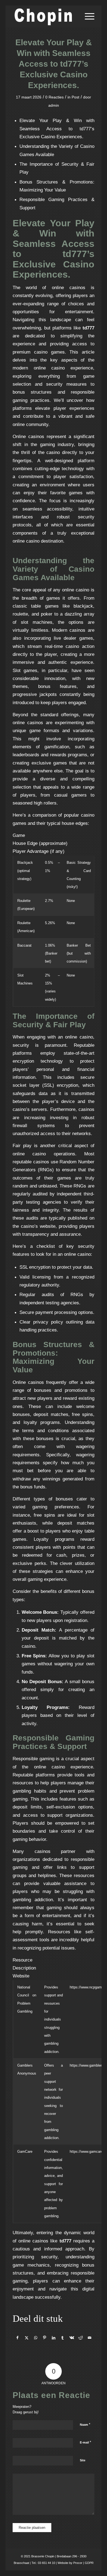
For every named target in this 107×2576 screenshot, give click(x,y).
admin (54, 105)
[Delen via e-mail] (90, 2338)
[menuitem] (87, 16)
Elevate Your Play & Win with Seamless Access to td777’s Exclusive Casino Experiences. (57, 129)
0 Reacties (54, 97)
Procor (78, 2563)
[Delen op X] (27, 2338)
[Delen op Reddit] (81, 2338)
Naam (85, 2424)
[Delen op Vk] (72, 2338)
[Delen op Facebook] (17, 2338)
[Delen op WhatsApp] (36, 2338)
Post (75, 97)
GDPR (89, 2563)
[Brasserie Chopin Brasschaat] (45, 16)
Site (83, 2460)
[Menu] (87, 16)
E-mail (85, 2442)
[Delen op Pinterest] (45, 2338)
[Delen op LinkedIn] (54, 2338)
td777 (88, 328)
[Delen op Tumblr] (63, 2338)
